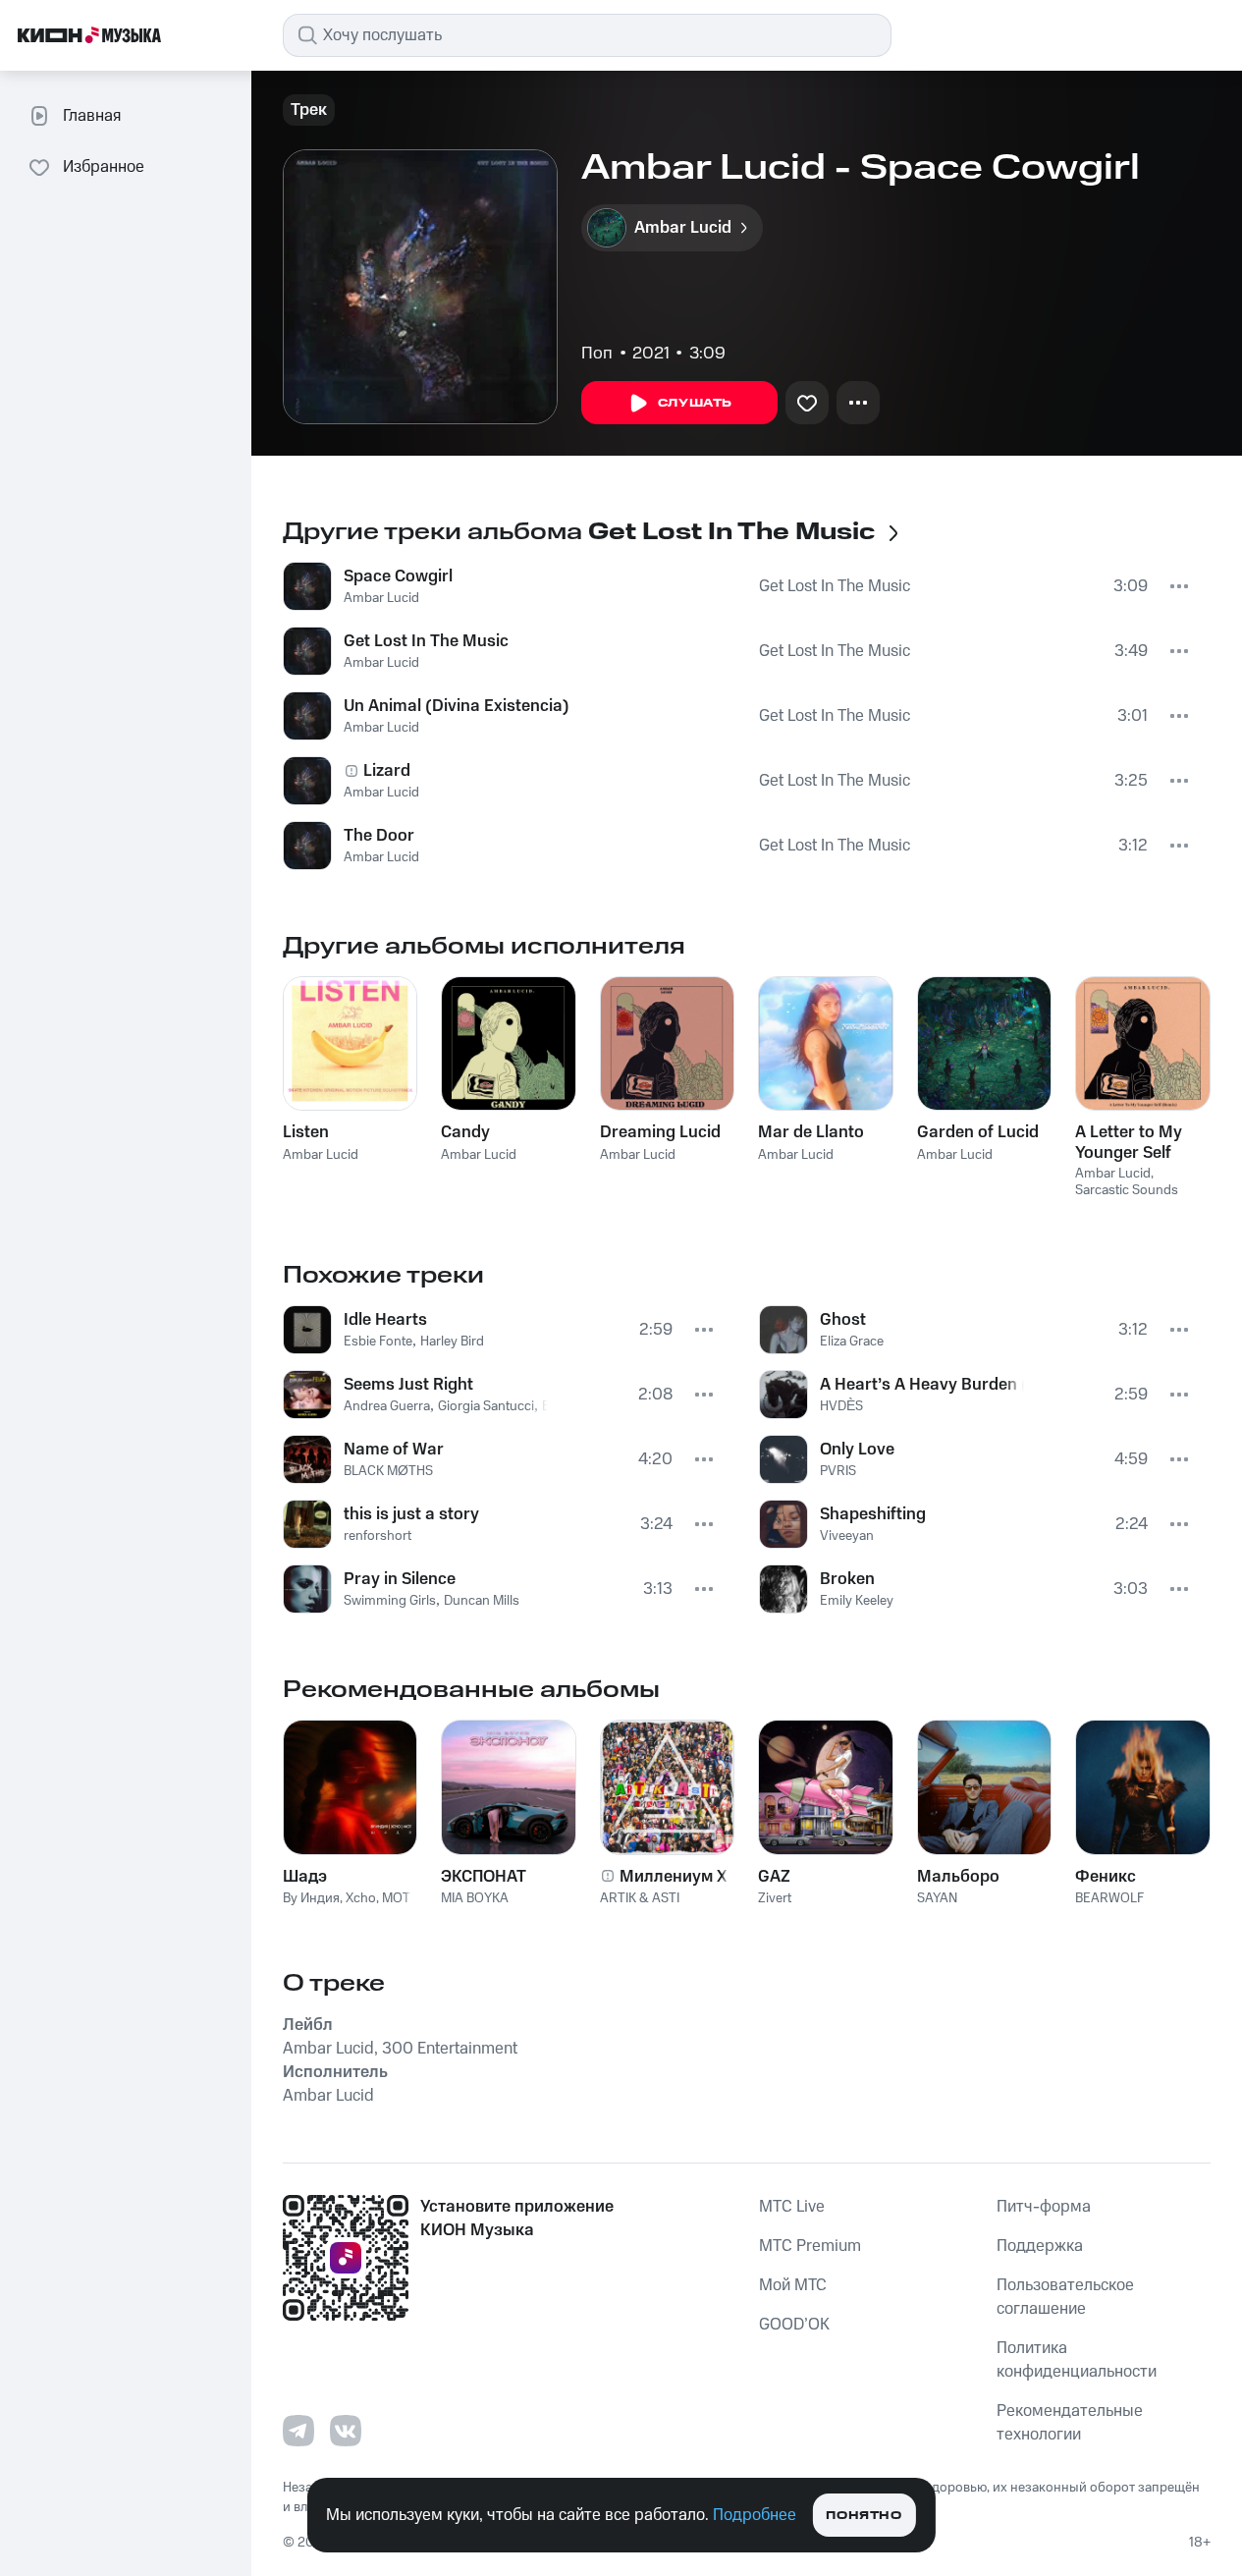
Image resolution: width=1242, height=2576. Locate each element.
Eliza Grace (852, 1342)
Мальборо (958, 1877)
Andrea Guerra (387, 1406)
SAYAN (937, 1898)
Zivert (775, 1898)
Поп (597, 354)
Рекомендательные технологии (1070, 2423)
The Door (379, 836)
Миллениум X (674, 1877)
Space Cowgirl (398, 576)
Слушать (695, 403)
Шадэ (305, 1877)
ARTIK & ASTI (640, 1898)
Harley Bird (452, 1342)
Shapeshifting (873, 1514)
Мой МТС (793, 2285)
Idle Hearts (385, 1320)
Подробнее (755, 2515)
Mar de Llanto (811, 1132)
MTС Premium (810, 2246)
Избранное (104, 167)
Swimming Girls (390, 1601)
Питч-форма (1044, 2207)
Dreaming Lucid (660, 1132)
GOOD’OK (794, 2325)
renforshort (378, 1536)
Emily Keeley (857, 1601)
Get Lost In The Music (835, 586)
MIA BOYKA (475, 1898)
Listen (306, 1132)
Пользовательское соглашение (1065, 2297)
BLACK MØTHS (388, 1471)
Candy (465, 1132)
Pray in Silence (400, 1579)
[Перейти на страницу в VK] (346, 2431)
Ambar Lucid (381, 598)
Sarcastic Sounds (1127, 1190)
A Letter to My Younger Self (1129, 1142)
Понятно (864, 2516)
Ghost (843, 1320)
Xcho (361, 1898)
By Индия (311, 1898)
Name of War (394, 1450)
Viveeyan (847, 1536)
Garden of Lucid (978, 1132)
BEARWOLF (1109, 1898)
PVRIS (838, 1471)
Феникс (1106, 1877)
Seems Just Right (408, 1385)
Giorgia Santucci (486, 1406)
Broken (847, 1579)
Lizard (387, 771)
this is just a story (411, 1514)
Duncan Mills (482, 1601)
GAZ (774, 1877)
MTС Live (792, 2207)
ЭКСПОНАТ (484, 1877)
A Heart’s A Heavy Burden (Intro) (922, 1385)
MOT (396, 1898)
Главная (92, 116)
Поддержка (1040, 2246)
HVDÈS (841, 1406)
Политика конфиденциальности (1077, 2360)
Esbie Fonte (378, 1342)
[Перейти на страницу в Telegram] (298, 2431)
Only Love (857, 1450)
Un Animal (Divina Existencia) (457, 706)
